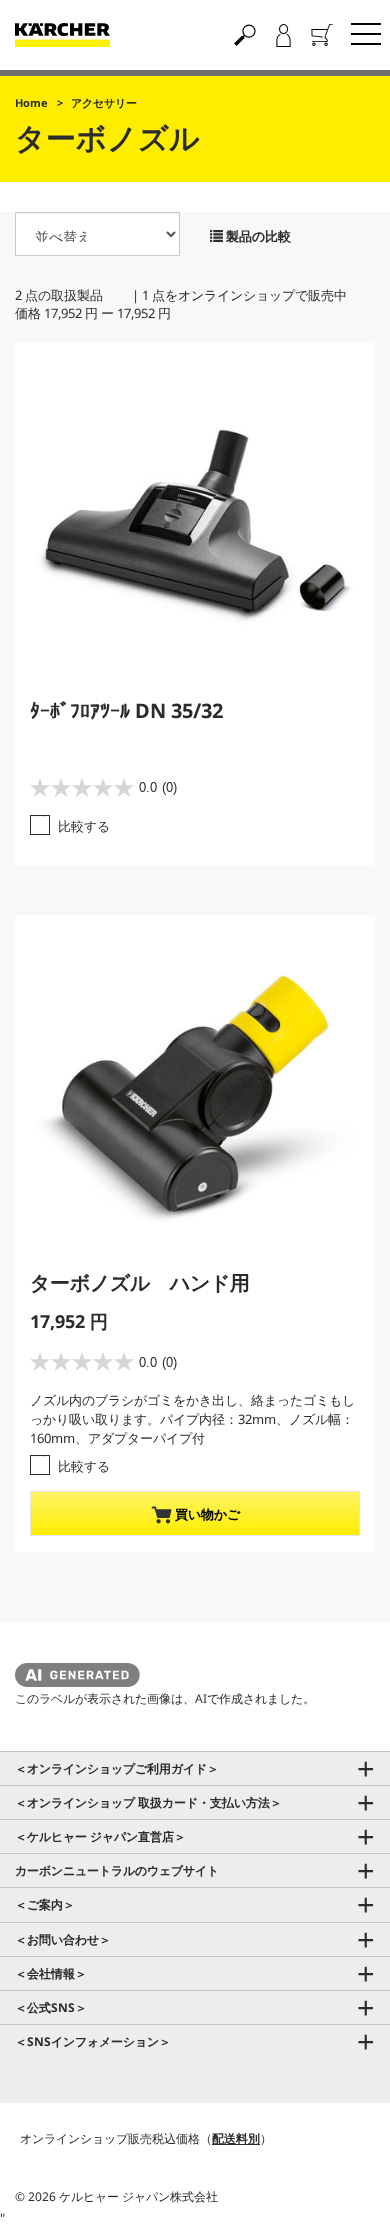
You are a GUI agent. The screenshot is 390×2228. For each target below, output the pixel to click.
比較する (84, 826)
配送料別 (236, 2138)
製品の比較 (257, 236)
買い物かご (206, 1514)
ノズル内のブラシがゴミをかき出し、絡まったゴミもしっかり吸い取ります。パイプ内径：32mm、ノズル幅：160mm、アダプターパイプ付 (192, 1418)
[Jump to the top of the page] (340, 2189)
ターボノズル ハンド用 (140, 1282)
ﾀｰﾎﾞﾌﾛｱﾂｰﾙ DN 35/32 (126, 710)
